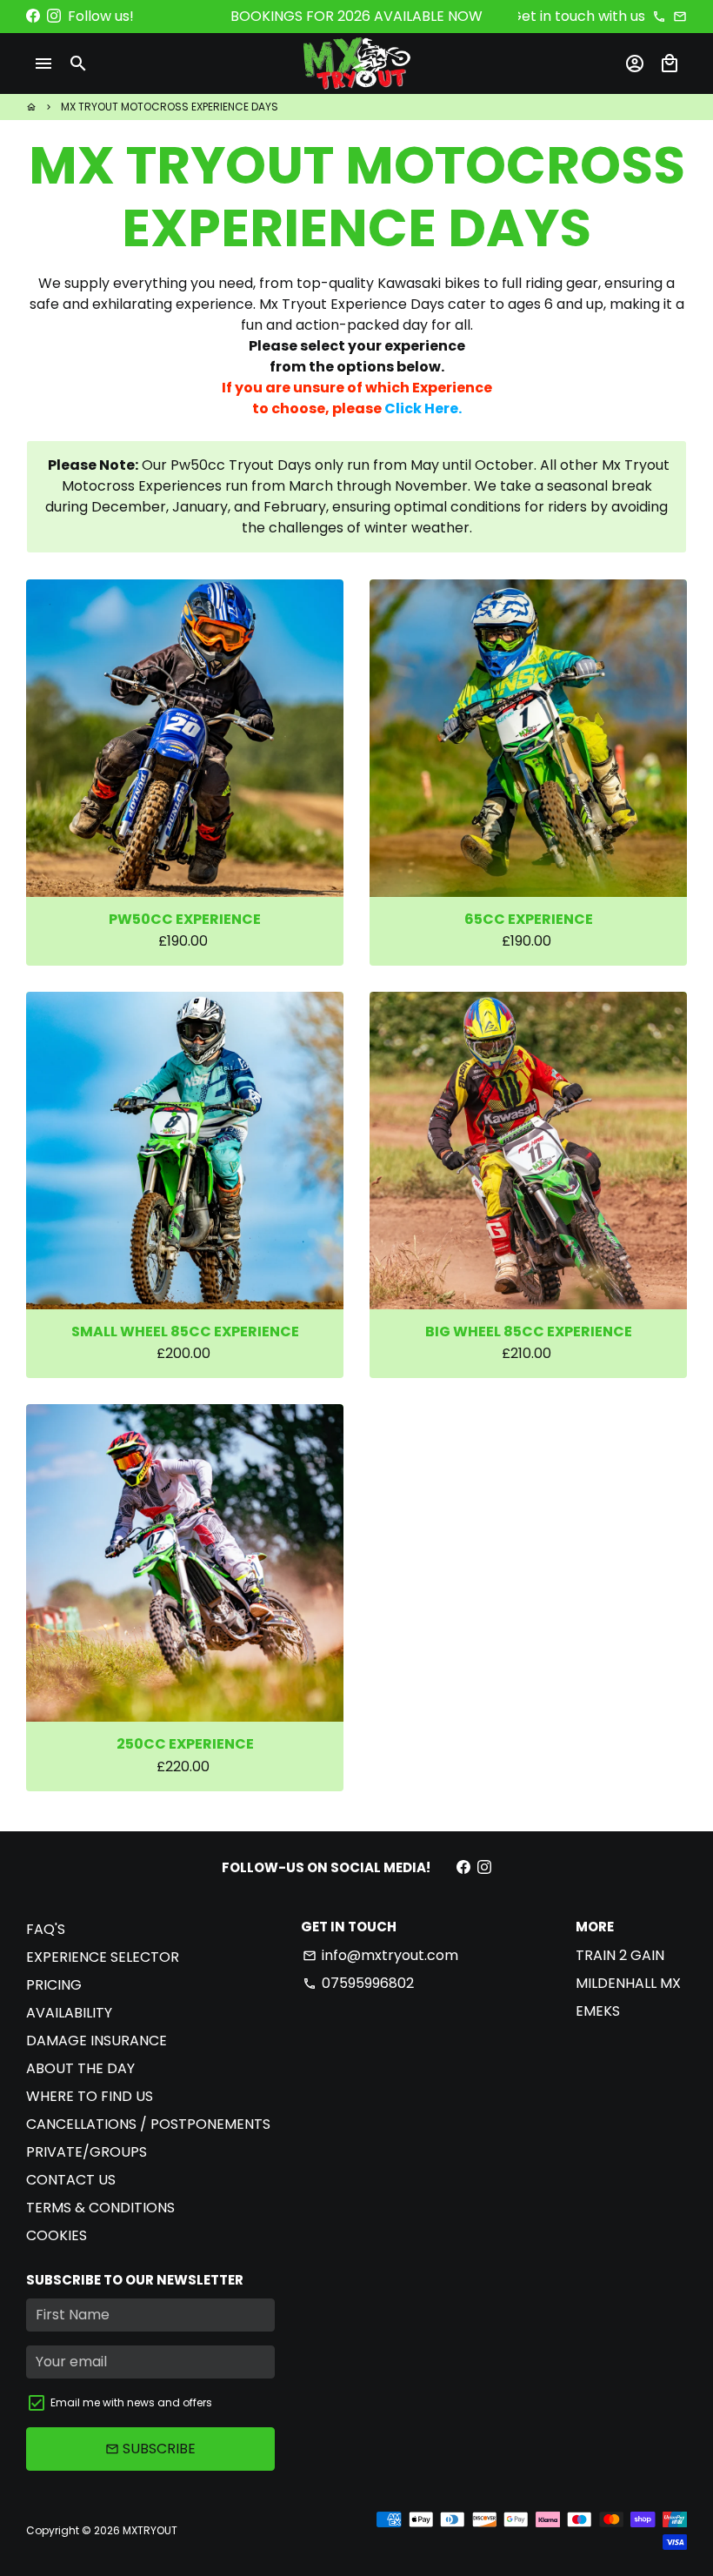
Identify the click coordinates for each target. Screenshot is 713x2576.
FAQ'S (46, 1929)
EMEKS (598, 2011)
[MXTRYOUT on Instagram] (54, 16)
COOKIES (57, 2235)
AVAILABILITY (69, 2013)
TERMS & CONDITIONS (100, 2208)
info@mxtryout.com (380, 1955)
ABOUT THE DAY (80, 2068)
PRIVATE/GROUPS (87, 2152)
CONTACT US (71, 2180)
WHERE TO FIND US (90, 2096)
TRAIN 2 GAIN (620, 1955)
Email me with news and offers (131, 2402)
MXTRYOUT (150, 2530)
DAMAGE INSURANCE (97, 2041)
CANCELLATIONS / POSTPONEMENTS (148, 2124)
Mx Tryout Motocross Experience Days (170, 107)
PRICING (54, 1985)
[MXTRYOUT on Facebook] (33, 16)
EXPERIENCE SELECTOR (103, 1957)
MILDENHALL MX (628, 1983)
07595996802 (358, 1983)
